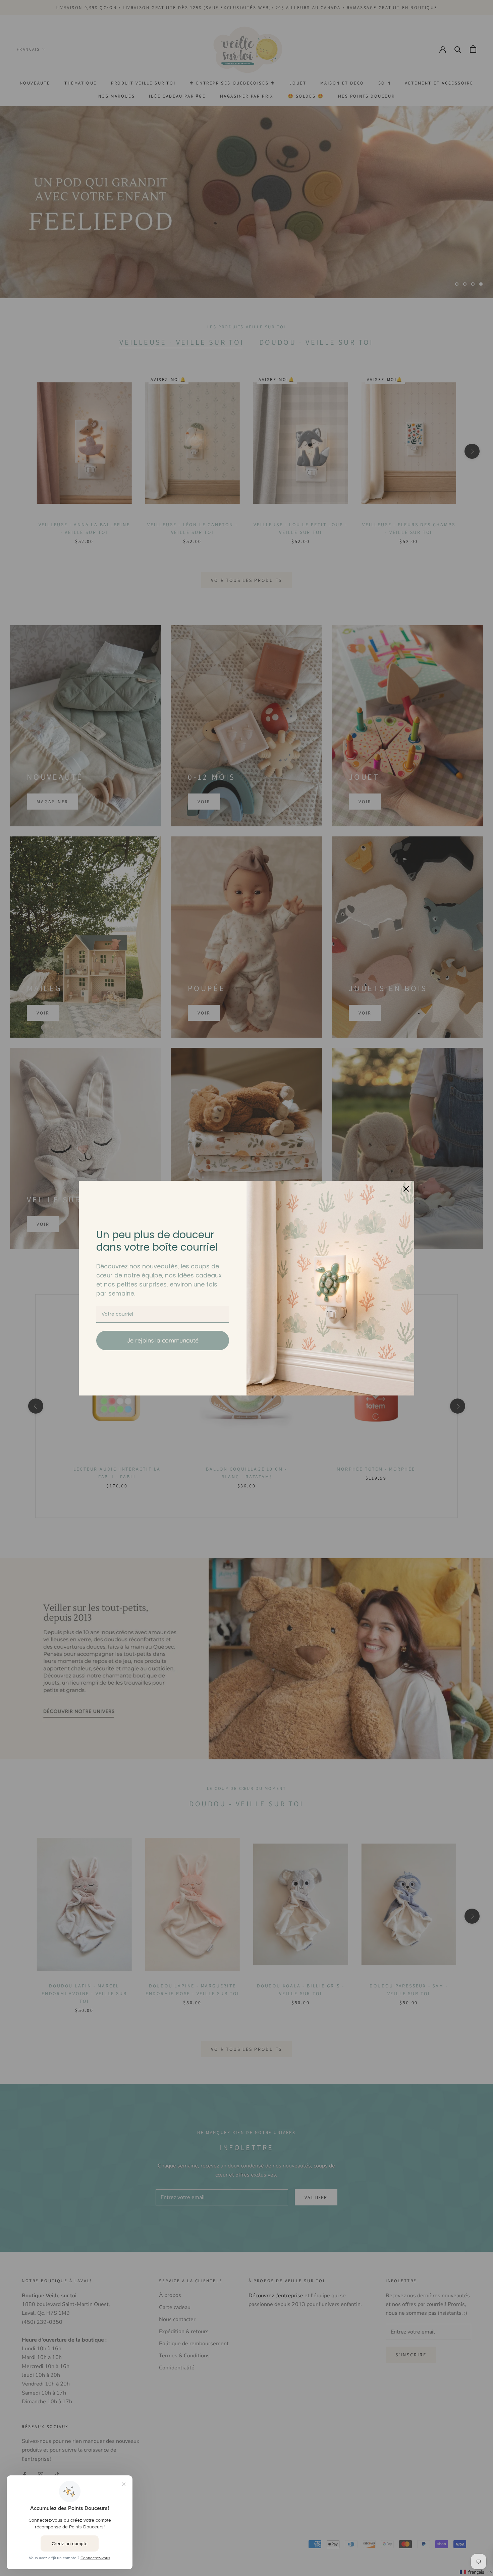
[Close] (406, 1189)
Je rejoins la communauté (163, 1340)
